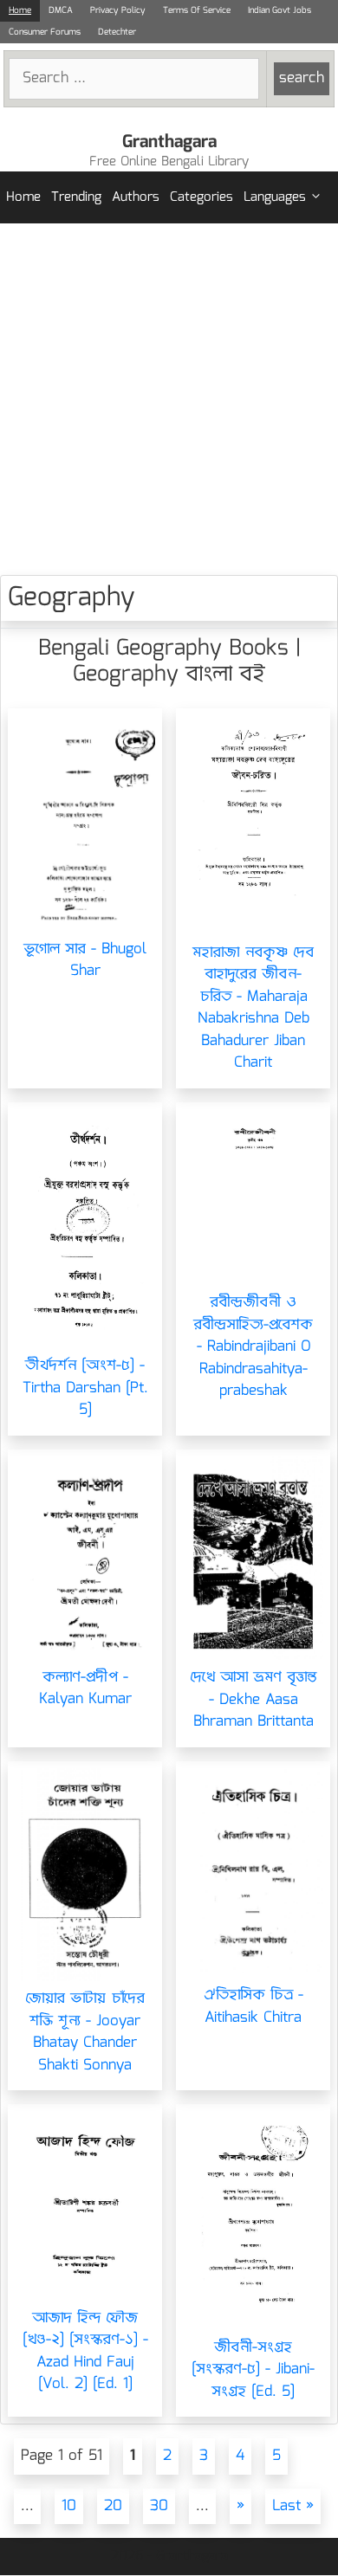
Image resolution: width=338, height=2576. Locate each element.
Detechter (117, 32)
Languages (275, 197)
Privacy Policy (118, 10)
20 (113, 2506)
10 (69, 2506)
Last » (293, 2506)
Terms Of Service (197, 10)
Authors (136, 197)
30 (159, 2506)
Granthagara (169, 142)
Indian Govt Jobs (279, 10)
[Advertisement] (169, 399)
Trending (76, 197)
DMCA (61, 10)
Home (20, 10)
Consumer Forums (45, 32)
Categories (201, 197)
